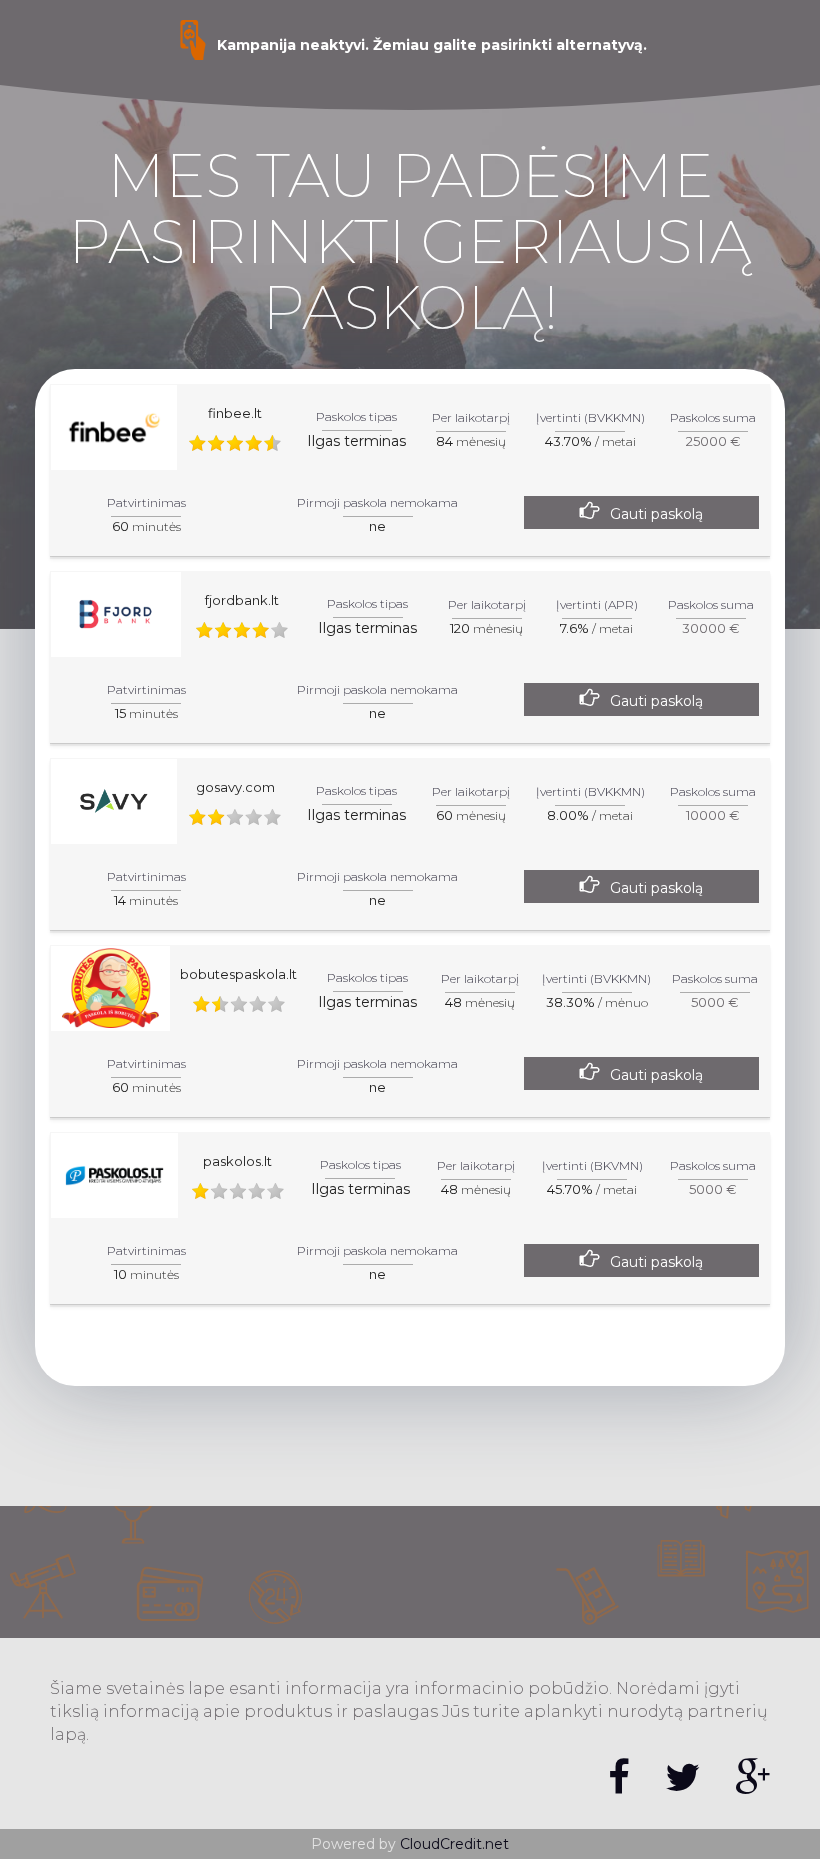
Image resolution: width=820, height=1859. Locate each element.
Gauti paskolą (656, 514)
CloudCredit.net (454, 1844)
